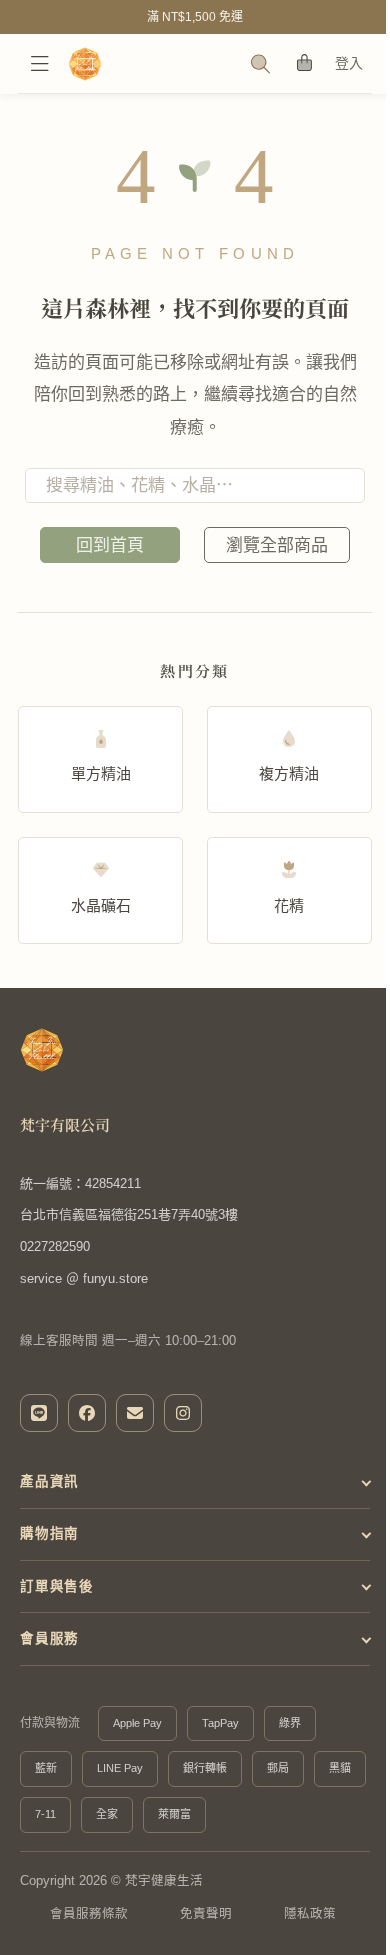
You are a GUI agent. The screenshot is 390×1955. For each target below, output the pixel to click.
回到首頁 (110, 545)
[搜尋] (261, 64)
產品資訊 (49, 1481)
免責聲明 (206, 1914)
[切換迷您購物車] (304, 63)
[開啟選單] (40, 64)
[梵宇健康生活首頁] (42, 1050)
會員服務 (49, 1638)
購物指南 (49, 1533)
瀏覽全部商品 (277, 545)
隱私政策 (310, 1914)
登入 (349, 63)
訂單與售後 (57, 1586)
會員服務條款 (89, 1914)
